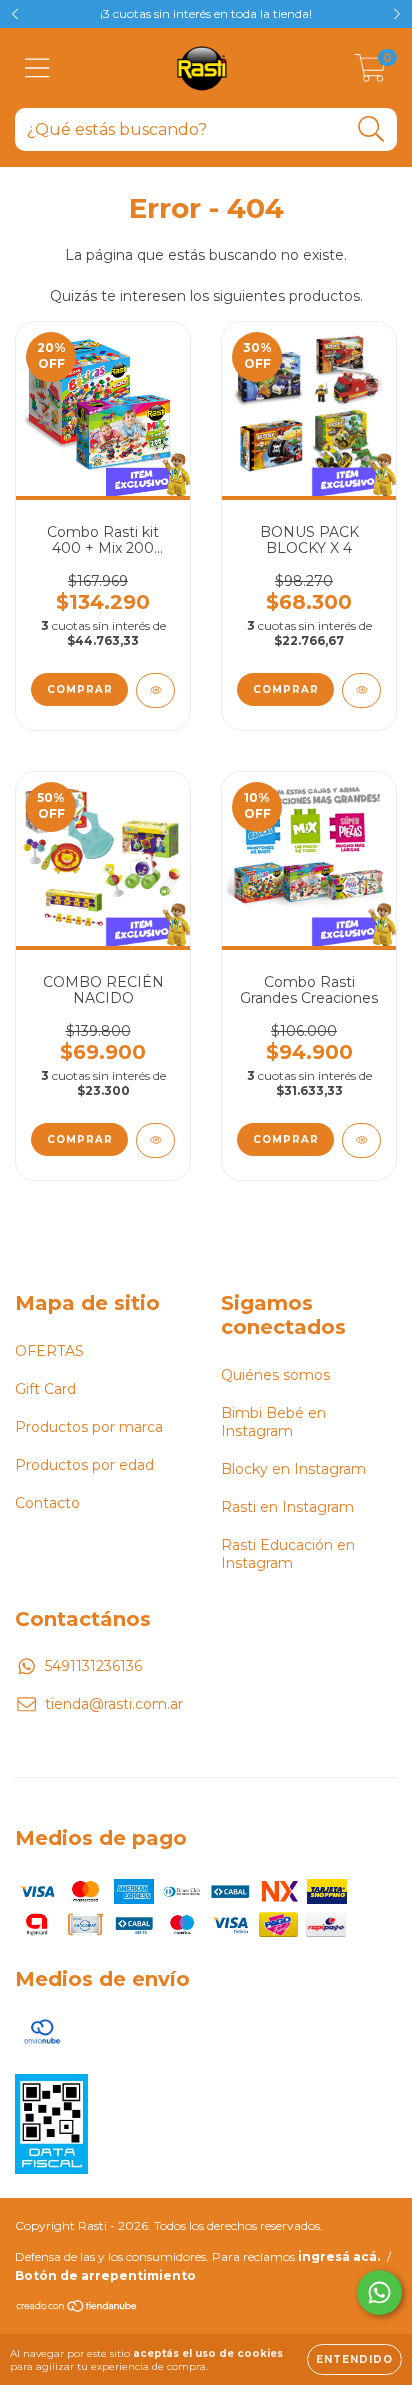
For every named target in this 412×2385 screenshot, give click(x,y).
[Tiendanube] (77, 2308)
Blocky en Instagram (293, 1469)
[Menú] (37, 68)
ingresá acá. (339, 2256)
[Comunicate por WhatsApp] (379, 2292)
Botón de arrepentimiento (105, 2275)
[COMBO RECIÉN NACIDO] (155, 1140)
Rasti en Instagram (287, 1507)
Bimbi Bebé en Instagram (273, 1422)
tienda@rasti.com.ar (114, 1704)
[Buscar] (371, 129)
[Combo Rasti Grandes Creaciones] (361, 1140)
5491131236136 (93, 1666)
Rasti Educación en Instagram (288, 1554)
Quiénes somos (275, 1375)
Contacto (47, 1503)
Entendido (354, 2359)
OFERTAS (49, 1351)
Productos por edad (84, 1465)
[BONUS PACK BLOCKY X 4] (361, 690)
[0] (370, 73)
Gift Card (45, 1389)
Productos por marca (89, 1427)
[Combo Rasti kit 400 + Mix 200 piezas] (155, 690)
